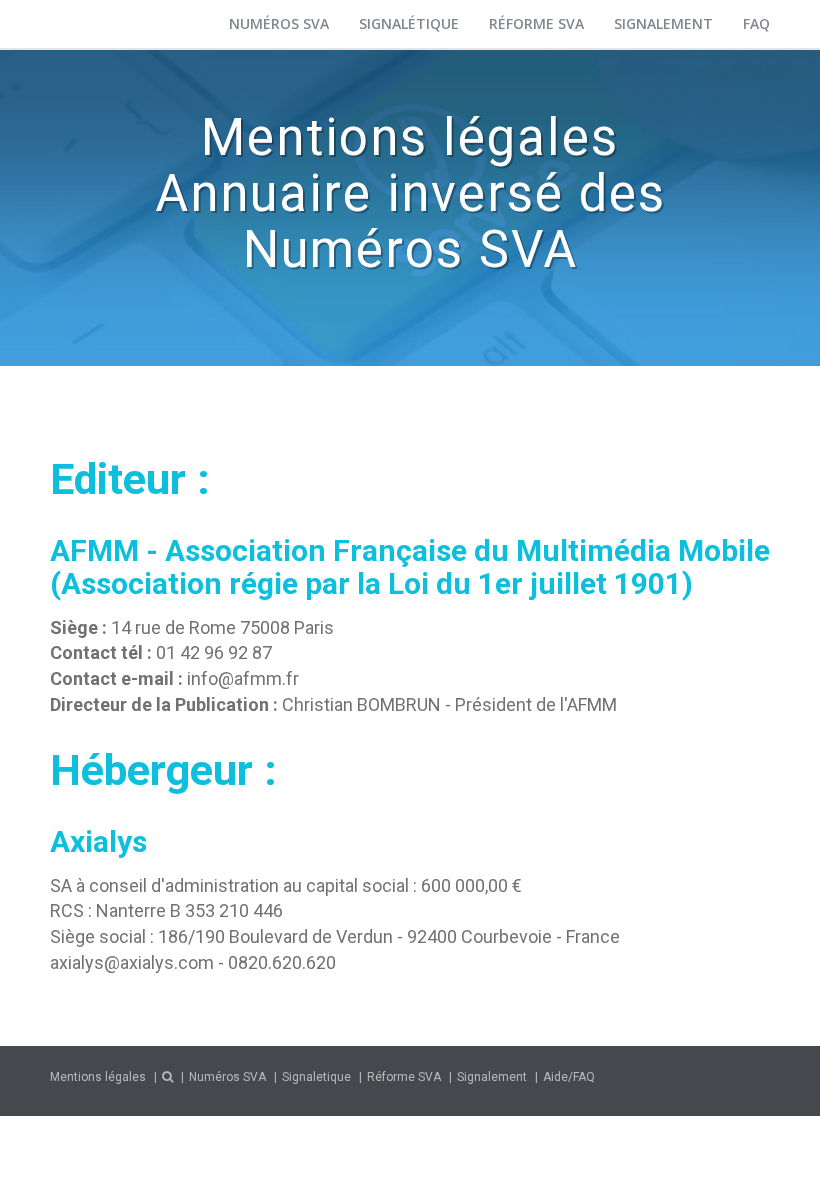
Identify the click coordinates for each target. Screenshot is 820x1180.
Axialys (98, 841)
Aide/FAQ (569, 1077)
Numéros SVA (279, 23)
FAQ (756, 23)
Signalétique (409, 23)
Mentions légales (98, 1077)
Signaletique (316, 1077)
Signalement (663, 23)
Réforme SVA (536, 23)
